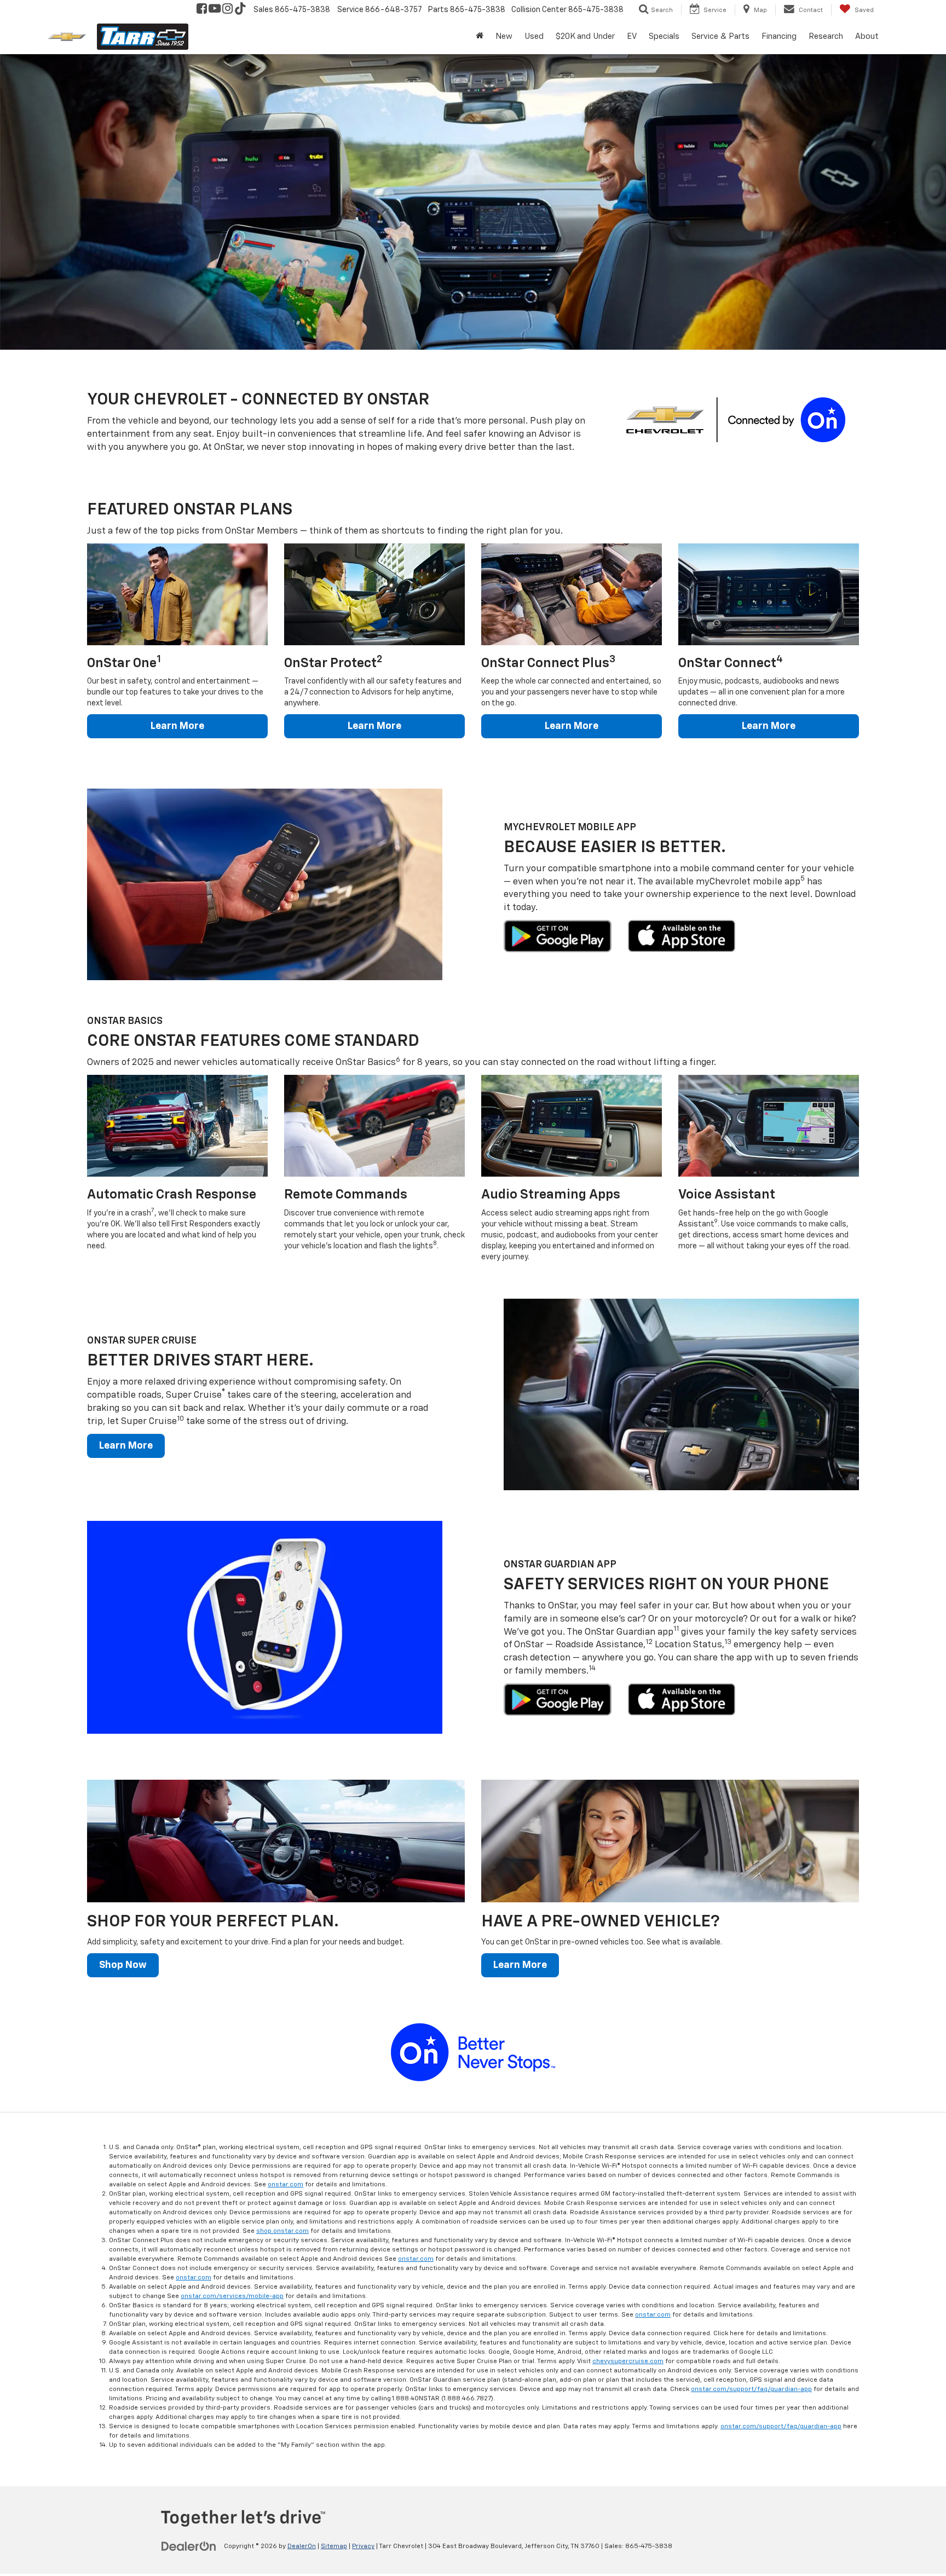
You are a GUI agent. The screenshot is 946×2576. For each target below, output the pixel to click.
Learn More (177, 726)
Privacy (363, 2546)
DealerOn (302, 2546)
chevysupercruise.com (628, 2361)
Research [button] (826, 36)
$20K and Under (585, 36)
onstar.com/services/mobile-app (232, 2296)
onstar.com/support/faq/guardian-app (751, 2389)
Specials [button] (664, 36)
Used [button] (534, 36)
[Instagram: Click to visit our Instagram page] (227, 10)
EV (632, 36)
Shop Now (123, 1965)
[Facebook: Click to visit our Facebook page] (202, 10)
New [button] (504, 36)
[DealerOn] (189, 2546)
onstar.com (285, 2185)
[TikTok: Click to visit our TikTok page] (240, 10)
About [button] (867, 36)
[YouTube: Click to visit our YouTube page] (215, 10)
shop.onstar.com (282, 2231)
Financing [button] (779, 36)
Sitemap (334, 2546)
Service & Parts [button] (720, 36)
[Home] (480, 37)
